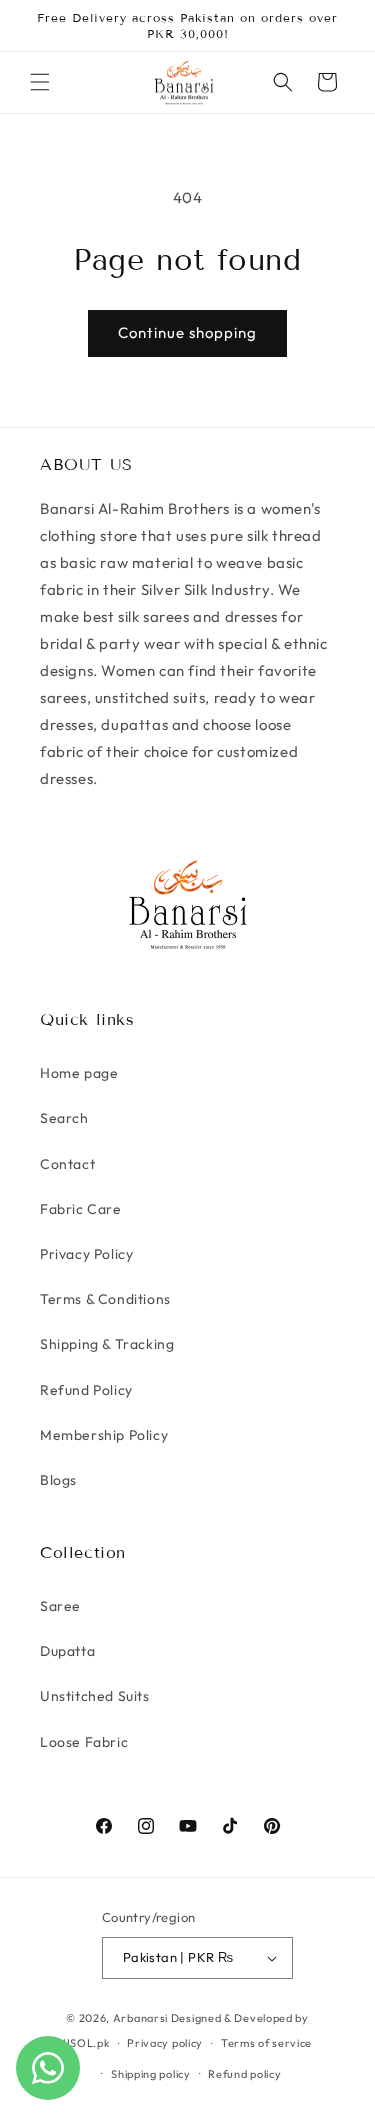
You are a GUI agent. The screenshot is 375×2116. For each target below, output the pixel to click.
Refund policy (244, 2074)
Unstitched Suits (95, 1696)
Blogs (58, 1480)
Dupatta (67, 1651)
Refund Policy (86, 1390)
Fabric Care (81, 1209)
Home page (79, 1073)
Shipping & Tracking (107, 1344)
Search (64, 1118)
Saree (60, 1606)
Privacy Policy (86, 1254)
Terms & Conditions (105, 1299)
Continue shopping (187, 332)
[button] (40, 82)
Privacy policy (165, 2043)
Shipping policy (151, 2074)
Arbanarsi (140, 2018)
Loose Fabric (84, 1742)
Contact (67, 1164)
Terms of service (266, 2043)
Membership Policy (104, 1435)
